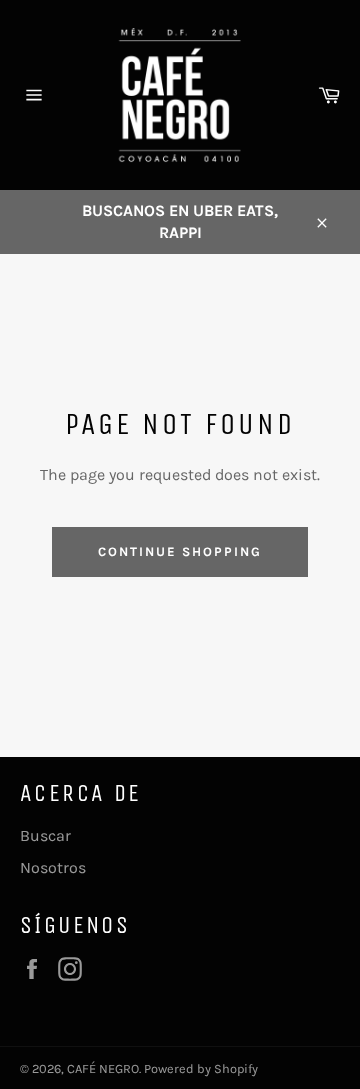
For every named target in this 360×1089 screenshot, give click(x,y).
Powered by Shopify (201, 1068)
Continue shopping (179, 551)
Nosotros (53, 867)
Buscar (45, 835)
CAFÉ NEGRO (103, 1068)
